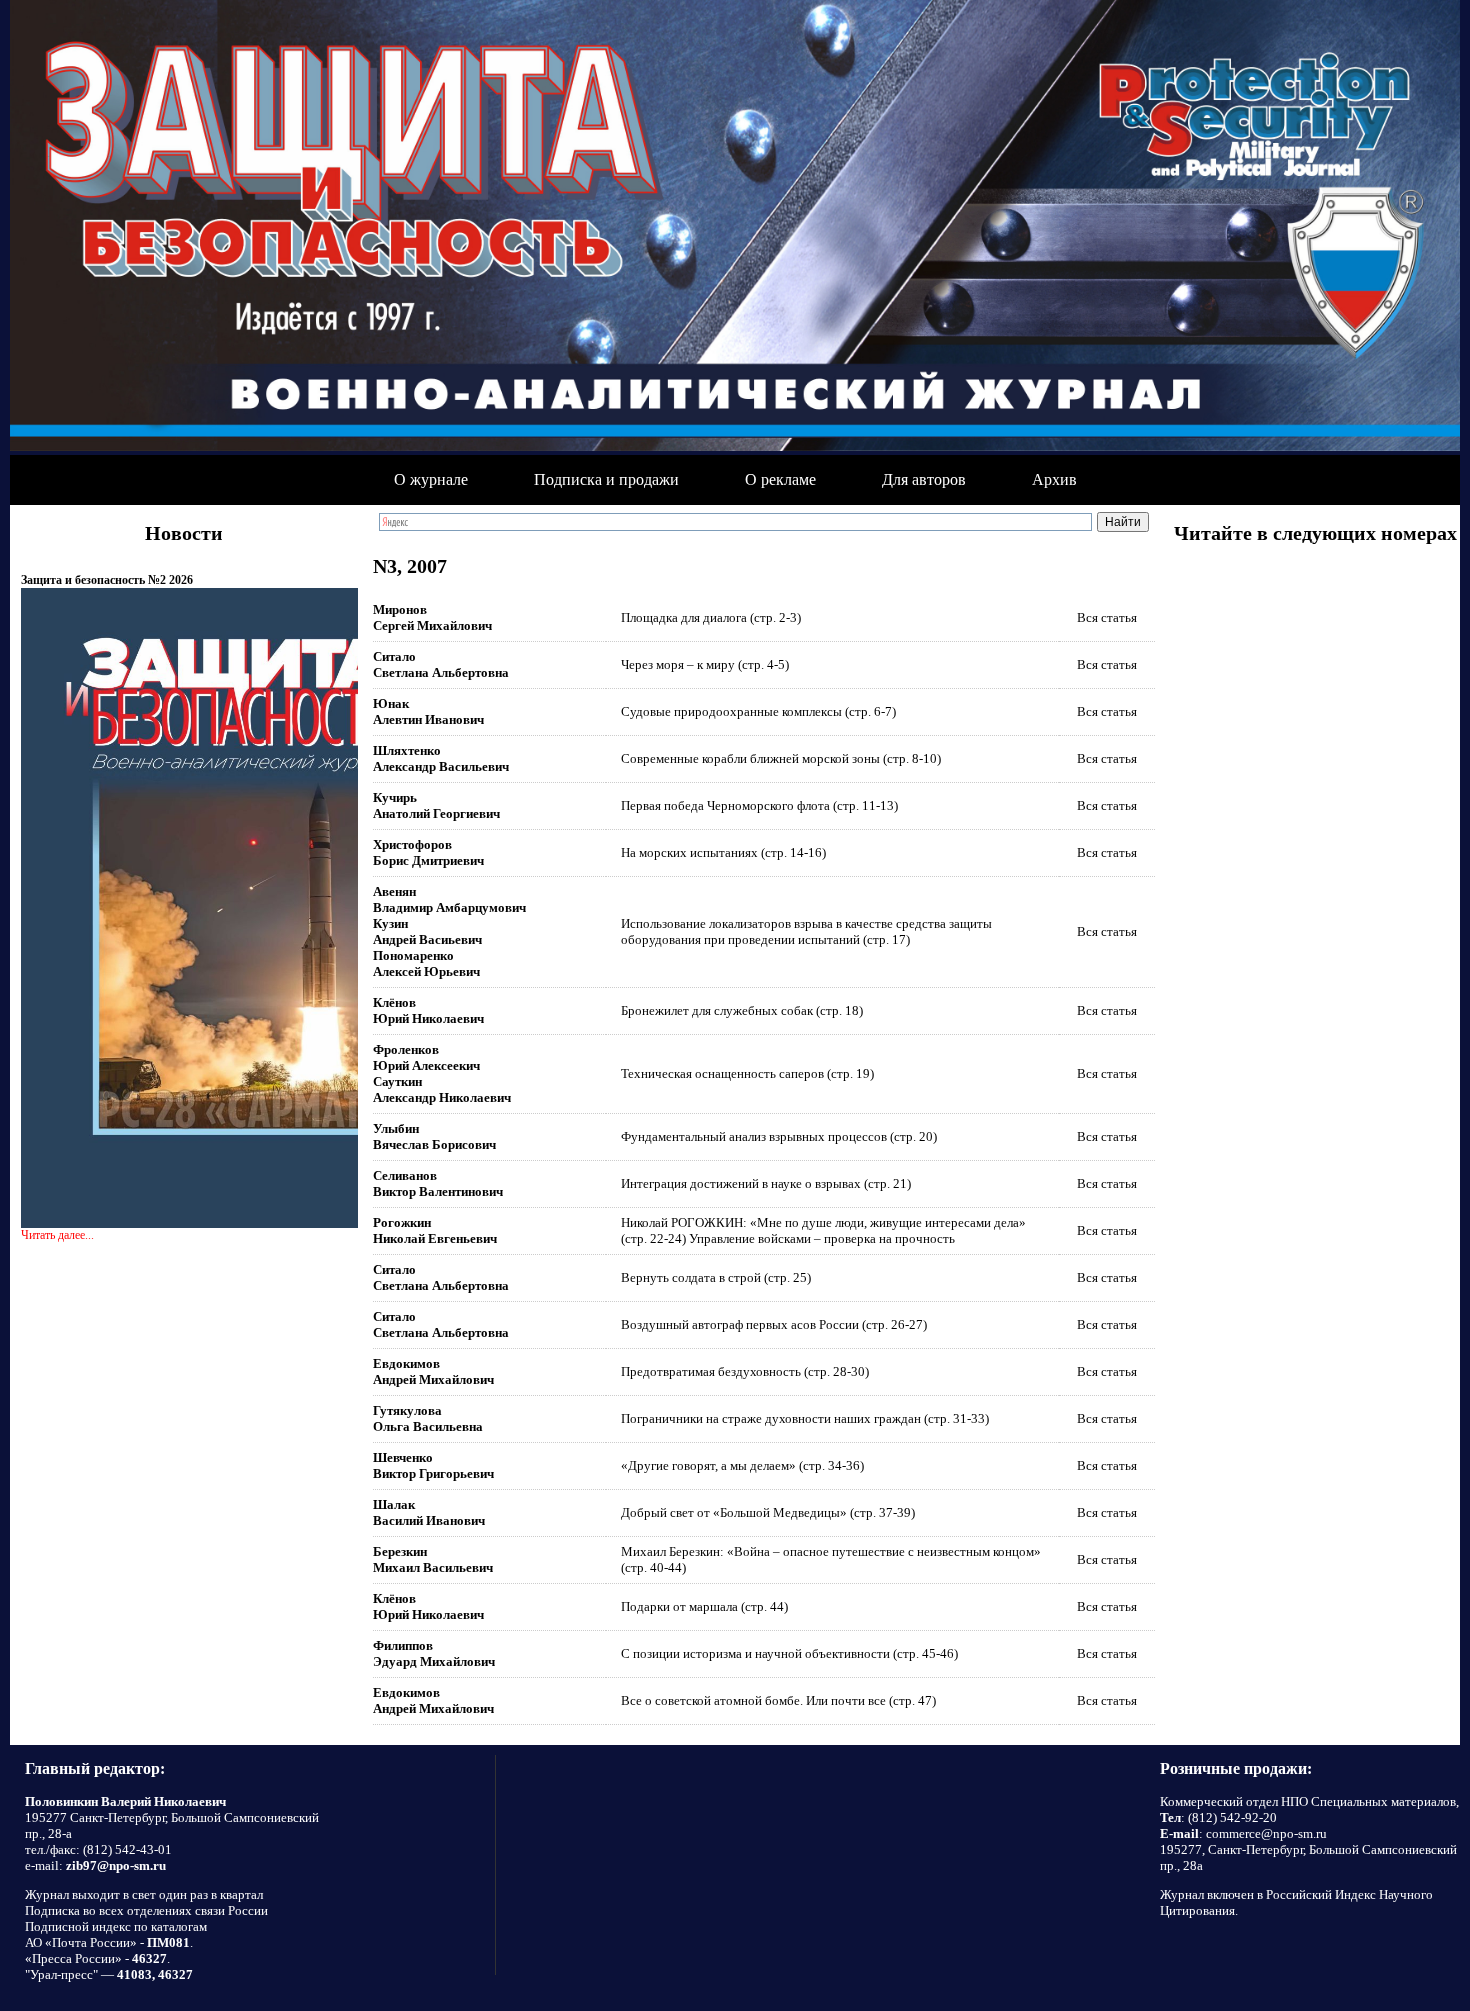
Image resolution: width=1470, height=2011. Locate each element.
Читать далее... (57, 1235)
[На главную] (735, 227)
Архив (1054, 479)
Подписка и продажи (606, 479)
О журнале (431, 479)
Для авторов (924, 479)
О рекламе (780, 479)
